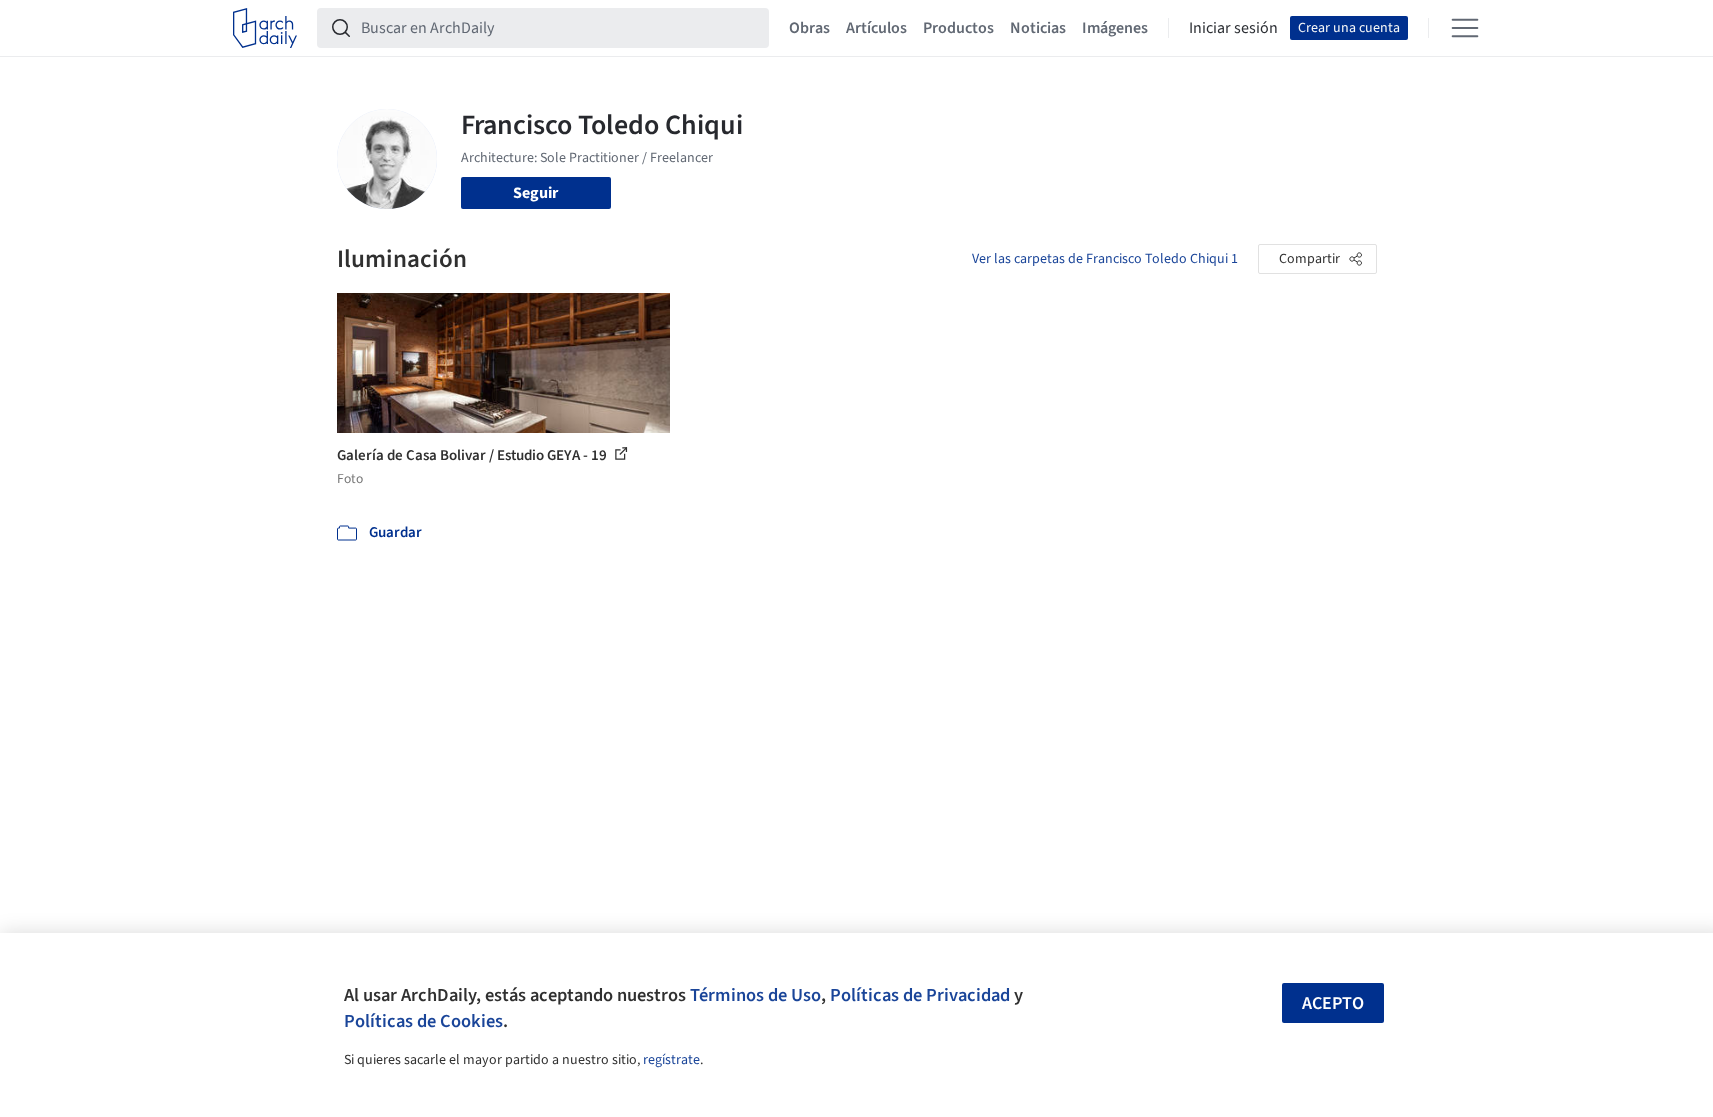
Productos (958, 28)
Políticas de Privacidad (920, 995)
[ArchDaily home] (265, 28)
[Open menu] (1465, 28)
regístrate (671, 1060)
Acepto (1333, 1003)
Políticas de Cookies (423, 1021)
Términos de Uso (755, 995)
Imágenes (1115, 28)
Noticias (1038, 28)
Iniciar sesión (1233, 28)
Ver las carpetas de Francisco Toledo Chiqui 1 (1105, 259)
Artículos (876, 28)
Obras (809, 28)
